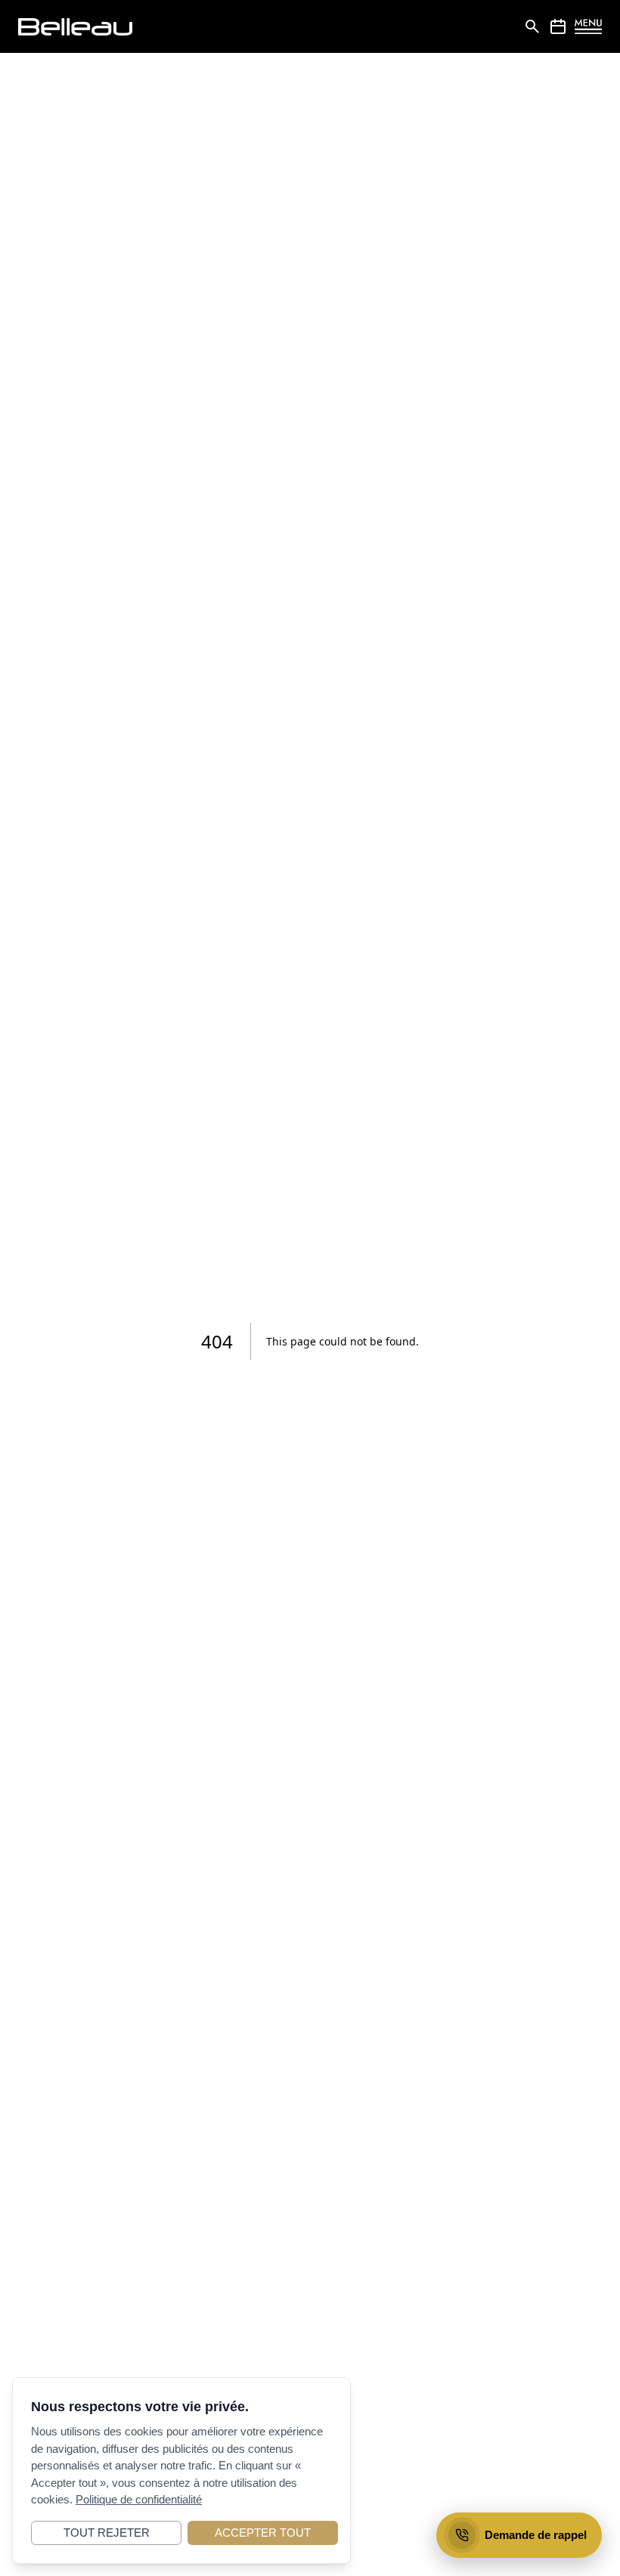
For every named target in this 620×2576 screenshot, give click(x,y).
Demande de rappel (536, 2535)
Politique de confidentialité (139, 2499)
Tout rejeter (107, 2533)
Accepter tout (263, 2533)
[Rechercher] (532, 26)
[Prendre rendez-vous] (558, 26)
